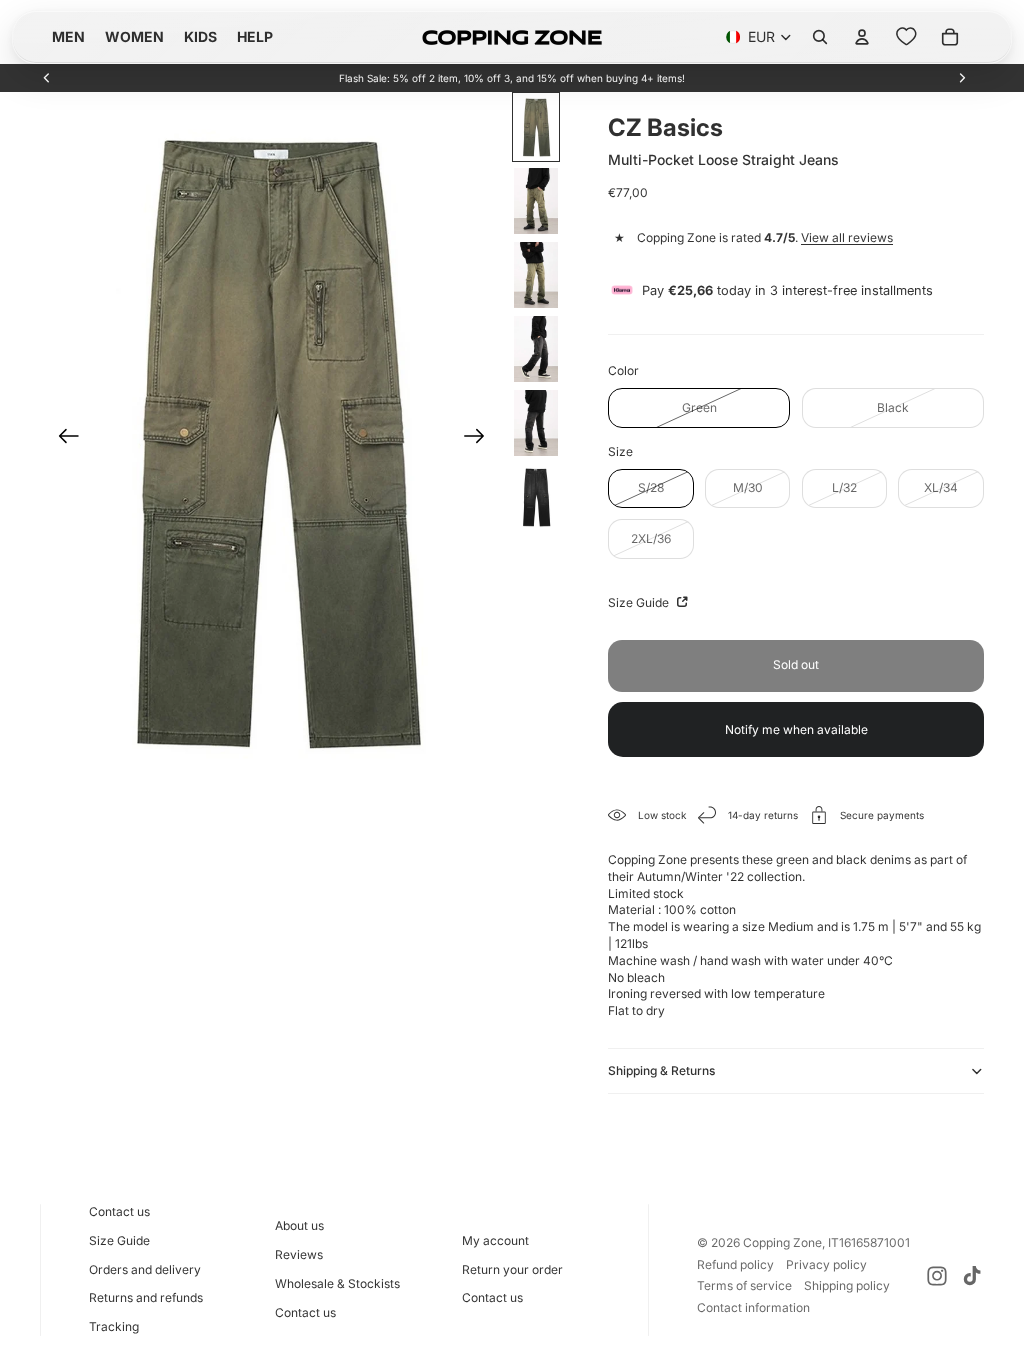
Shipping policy (847, 1285)
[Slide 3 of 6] (536, 275)
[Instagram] (937, 1276)
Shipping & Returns (661, 1070)
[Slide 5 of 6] (536, 423)
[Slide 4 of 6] (536, 349)
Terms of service (744, 1285)
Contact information (753, 1307)
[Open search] (820, 37)
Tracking (114, 1326)
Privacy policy (826, 1264)
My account (495, 1240)
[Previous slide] (47, 78)
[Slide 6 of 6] (536, 497)
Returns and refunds (146, 1297)
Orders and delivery (145, 1269)
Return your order (512, 1269)
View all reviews (847, 237)
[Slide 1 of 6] (536, 127)
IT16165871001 (869, 1242)
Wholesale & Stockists (337, 1283)
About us (299, 1225)
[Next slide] (962, 78)
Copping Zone (782, 1242)
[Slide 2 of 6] (536, 201)
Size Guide (640, 602)
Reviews (299, 1254)
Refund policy (735, 1264)
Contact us (119, 1211)
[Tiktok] (972, 1276)
